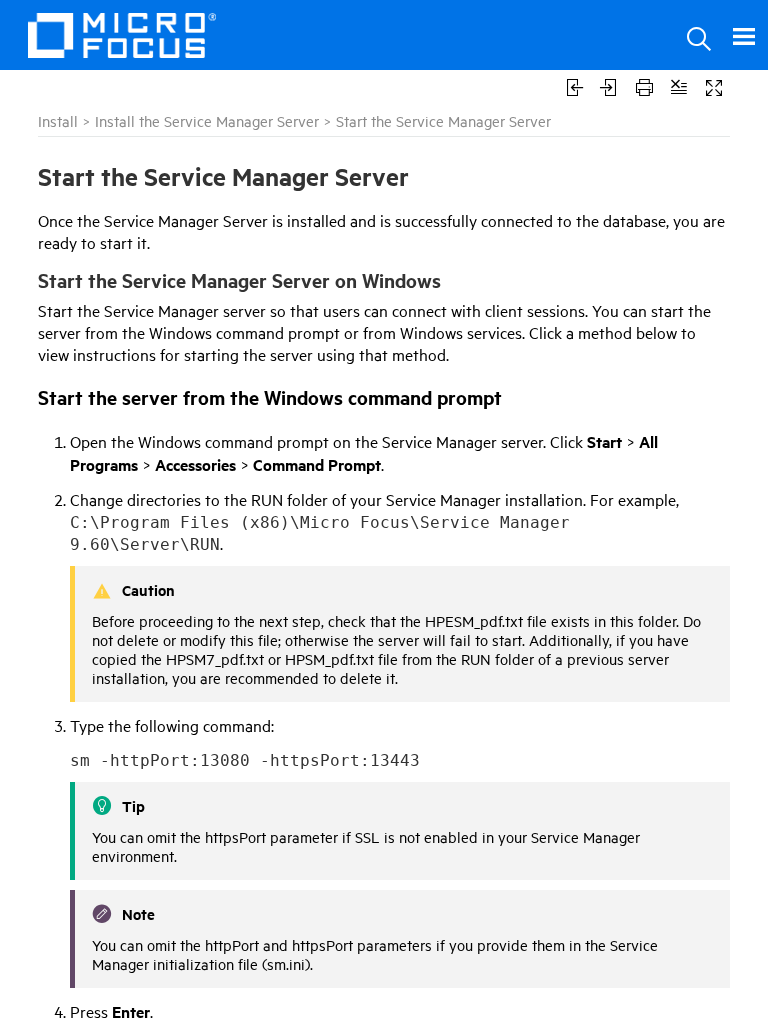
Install (58, 120)
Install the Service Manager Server (207, 120)
